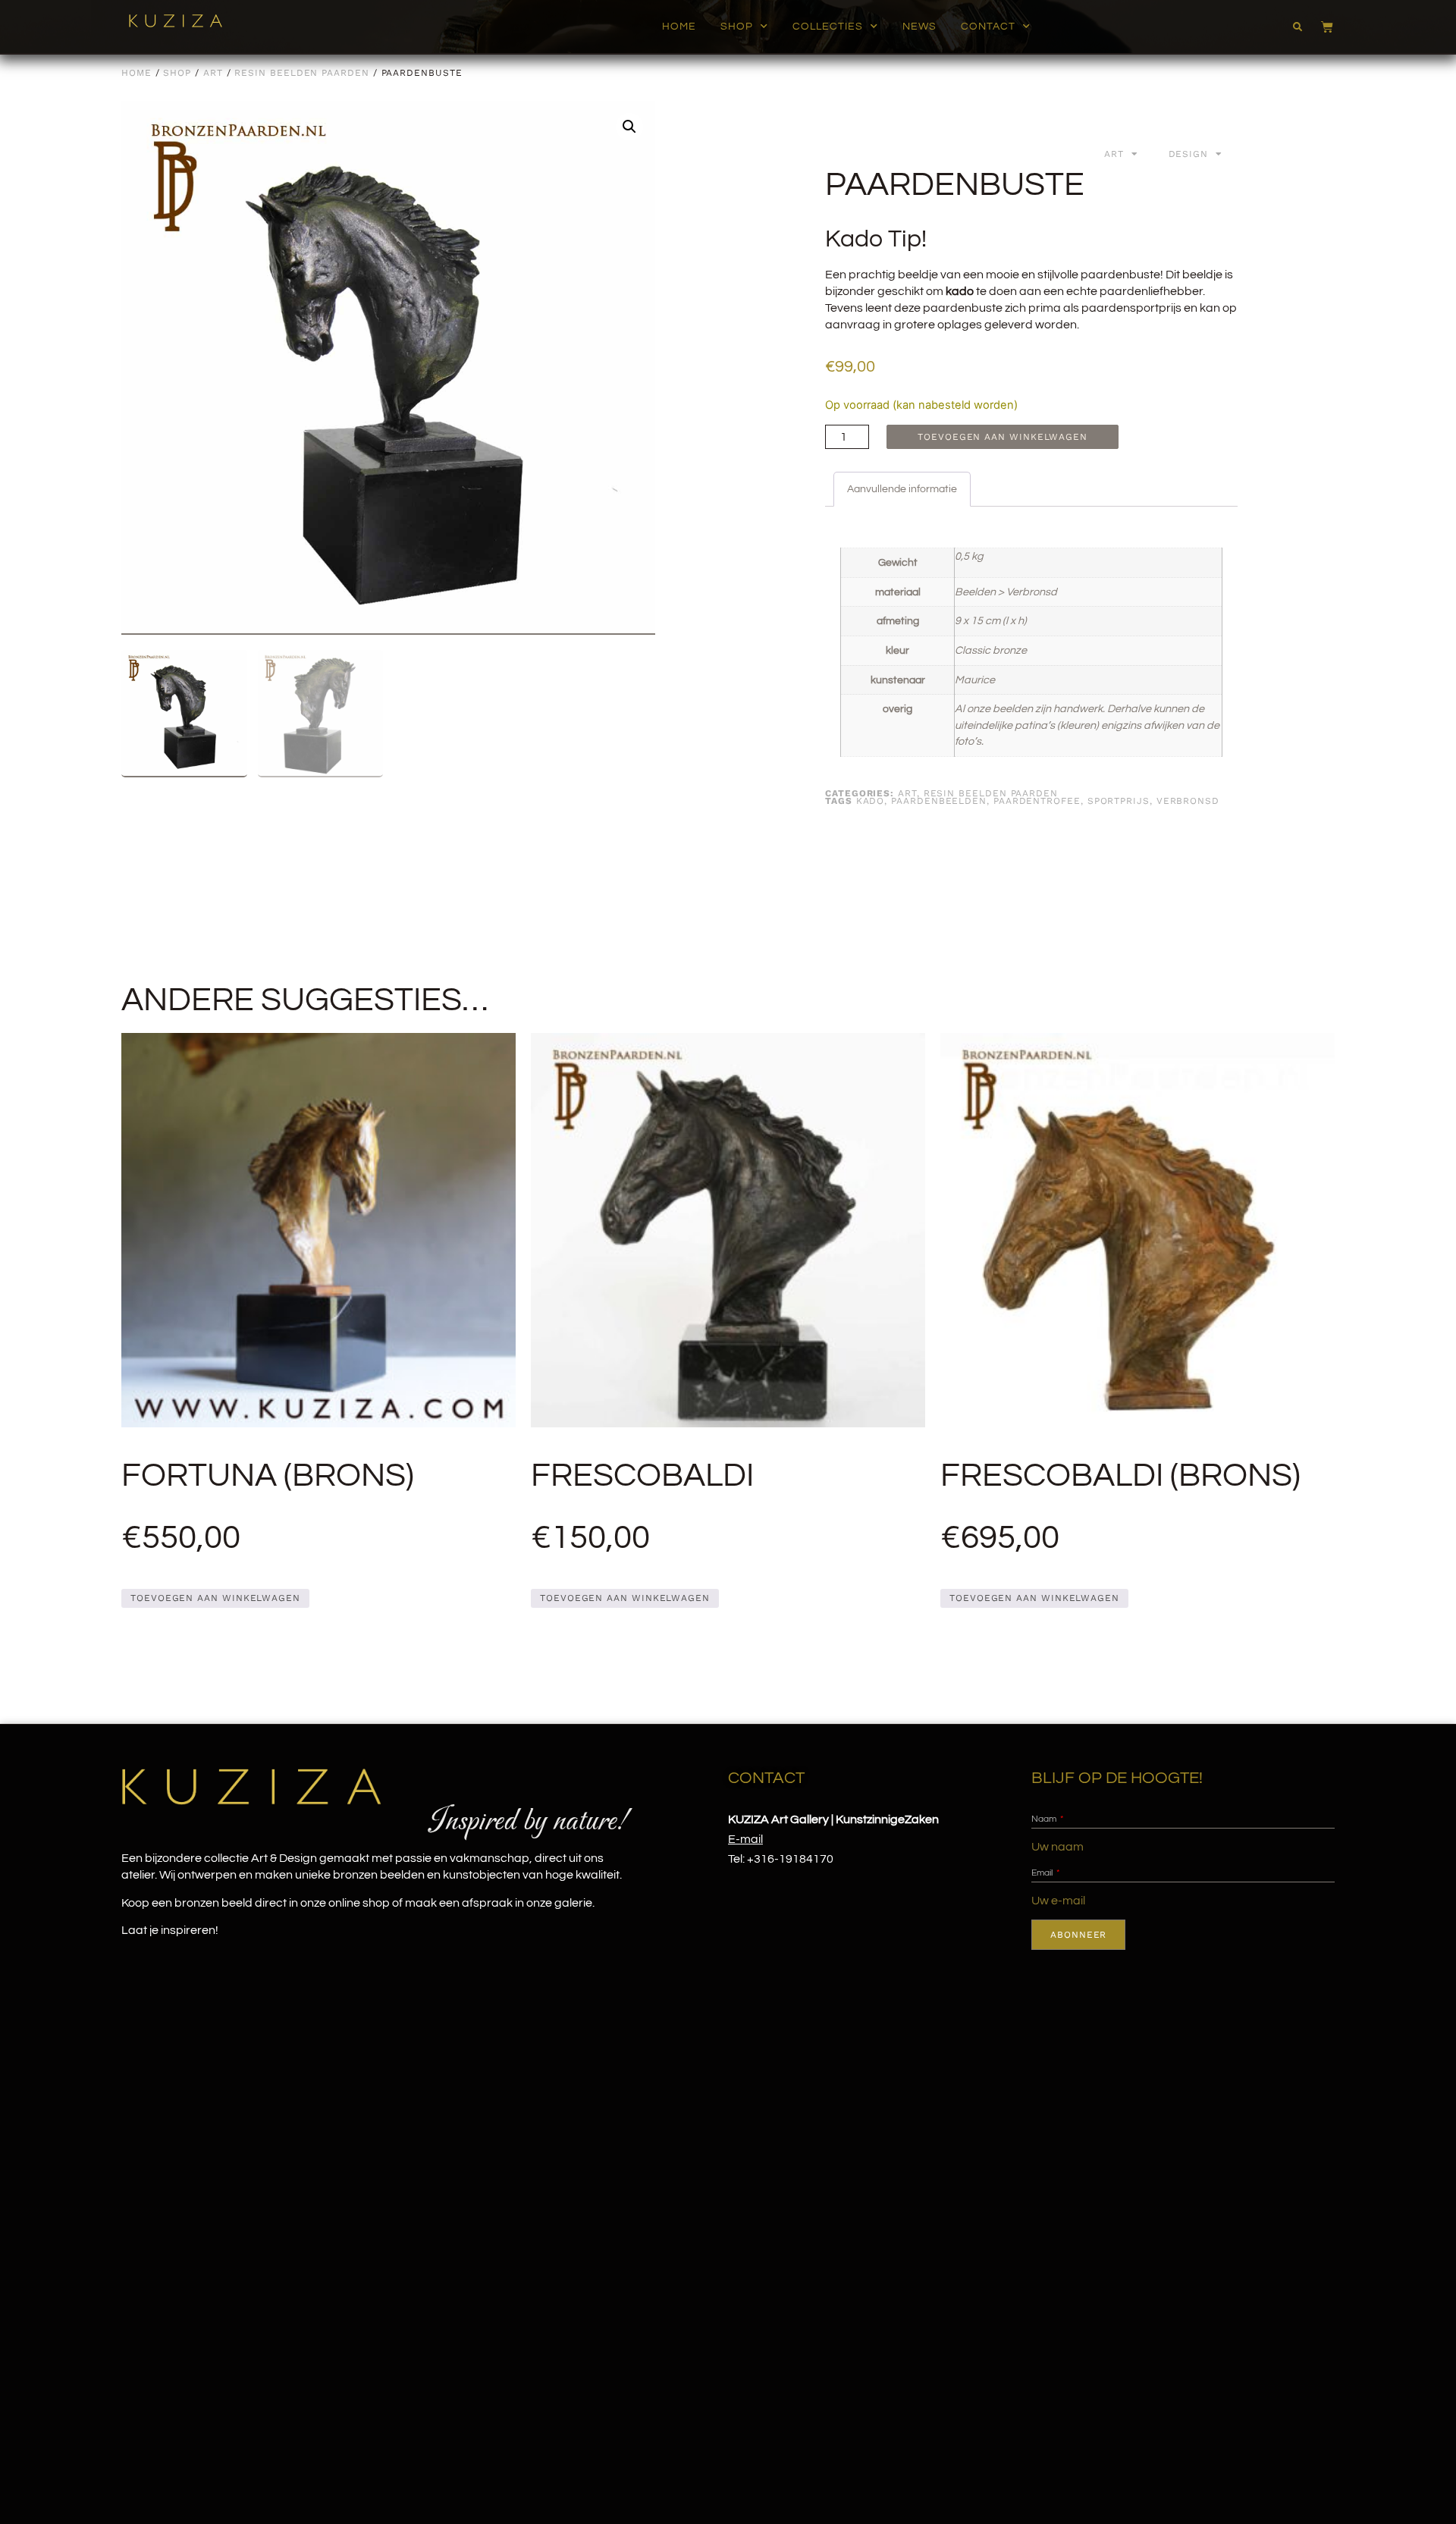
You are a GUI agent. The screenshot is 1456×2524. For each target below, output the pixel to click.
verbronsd (1188, 801)
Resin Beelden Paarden (301, 73)
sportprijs (1119, 801)
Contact (988, 27)
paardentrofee (1037, 801)
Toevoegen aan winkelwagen (1003, 437)
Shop (737, 27)
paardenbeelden (939, 801)
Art (213, 73)
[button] (1298, 27)
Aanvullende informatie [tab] (902, 489)
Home (679, 27)
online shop (359, 1903)
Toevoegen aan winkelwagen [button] (215, 1598)
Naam (1045, 1819)
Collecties (828, 27)
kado (871, 801)
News (919, 27)
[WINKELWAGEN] (1320, 27)
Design (1189, 154)
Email (1043, 1873)
